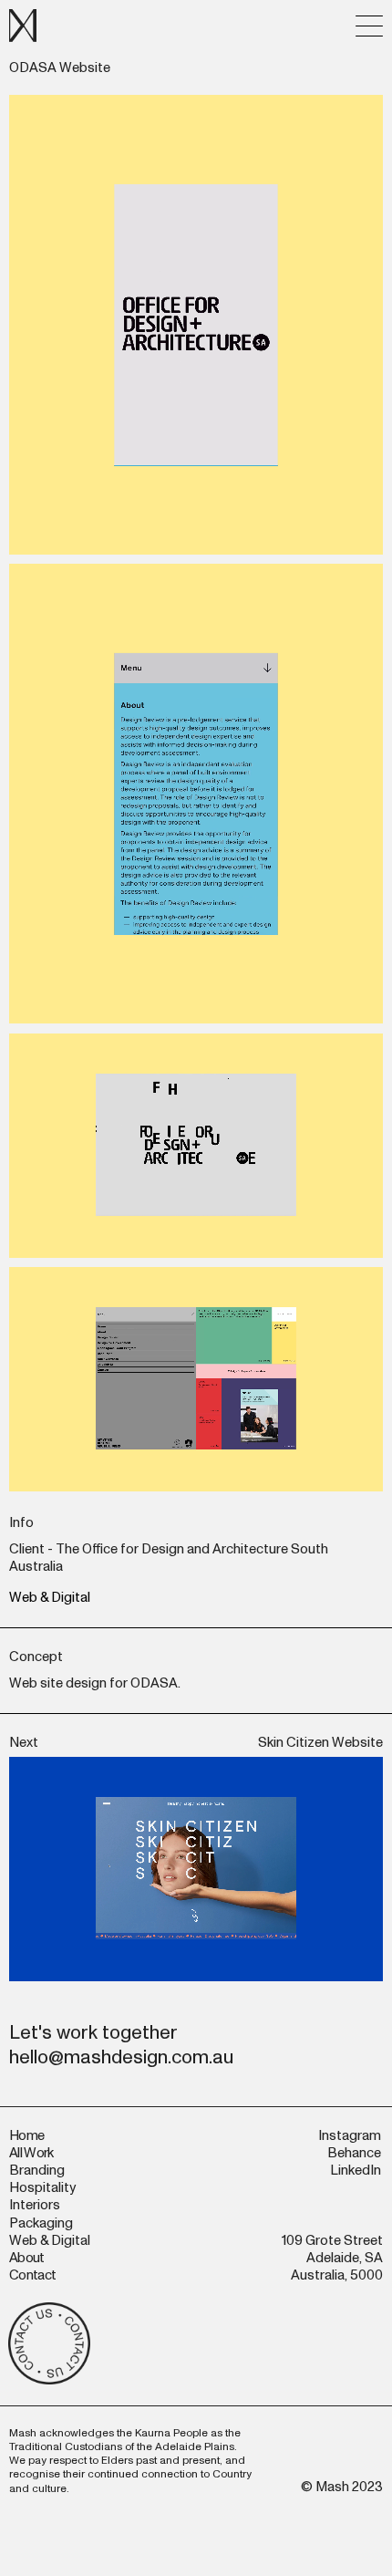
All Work (31, 2153)
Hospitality (42, 2188)
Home (26, 2136)
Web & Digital (50, 1598)
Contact (32, 2275)
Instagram (350, 2136)
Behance (354, 2153)
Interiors (35, 2205)
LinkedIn (356, 2171)
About (27, 2258)
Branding (37, 2171)
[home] (23, 26)
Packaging (41, 2223)
